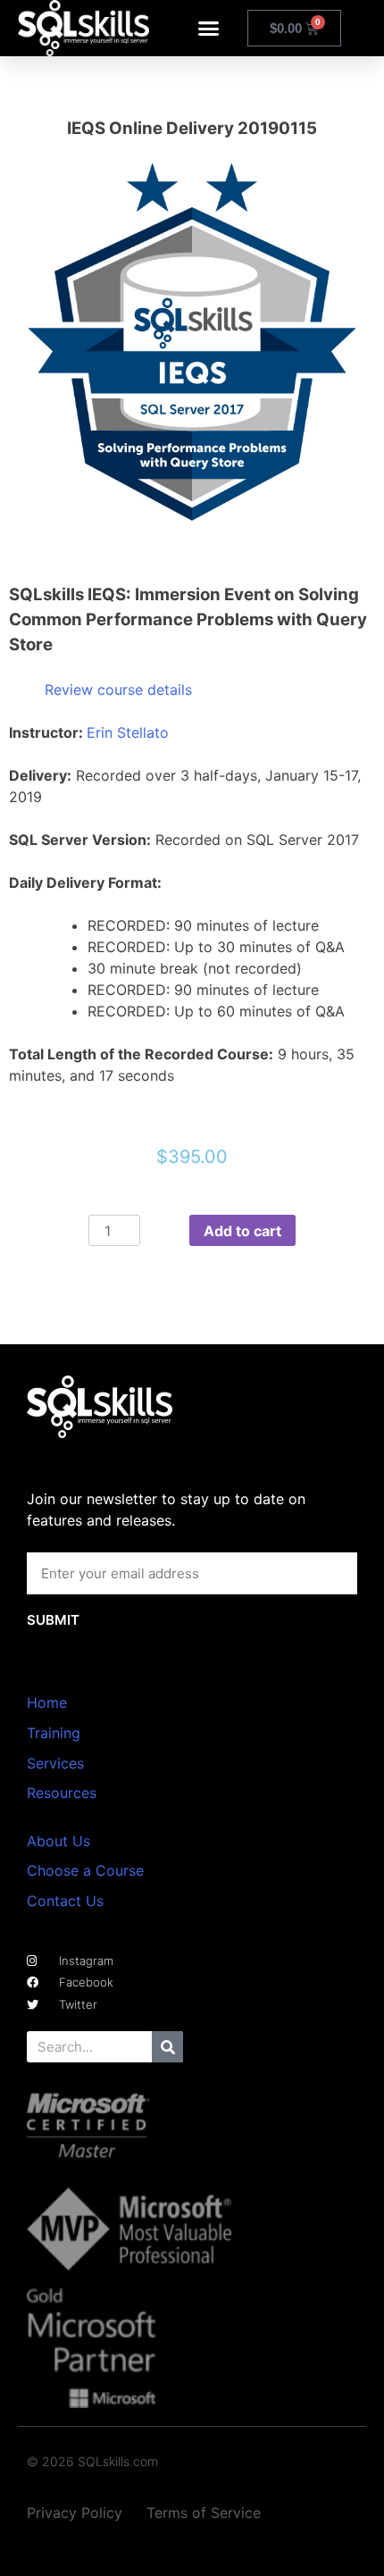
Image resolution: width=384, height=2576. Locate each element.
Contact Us (65, 1901)
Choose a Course (85, 1870)
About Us (58, 1841)
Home (47, 1702)
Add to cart (242, 1231)
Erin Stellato (128, 732)
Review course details (118, 690)
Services (55, 1763)
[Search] (167, 2047)
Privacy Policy (75, 2513)
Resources (62, 1793)
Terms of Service (204, 2513)
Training (54, 1733)
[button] (209, 29)
